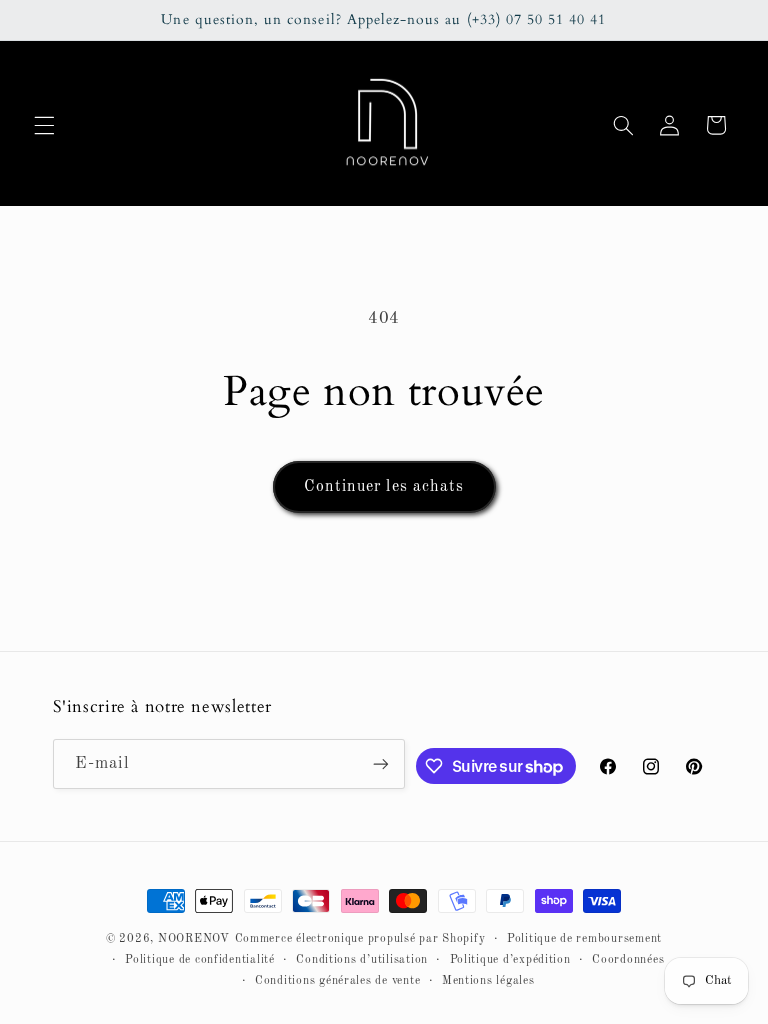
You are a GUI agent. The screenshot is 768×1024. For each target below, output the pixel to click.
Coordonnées (628, 960)
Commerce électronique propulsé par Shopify (360, 939)
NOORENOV (194, 939)
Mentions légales (488, 981)
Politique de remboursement (584, 939)
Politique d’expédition (510, 960)
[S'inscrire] (381, 763)
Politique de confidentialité (200, 960)
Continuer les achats (384, 487)
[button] (44, 125)
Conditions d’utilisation (362, 960)
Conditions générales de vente (337, 981)
